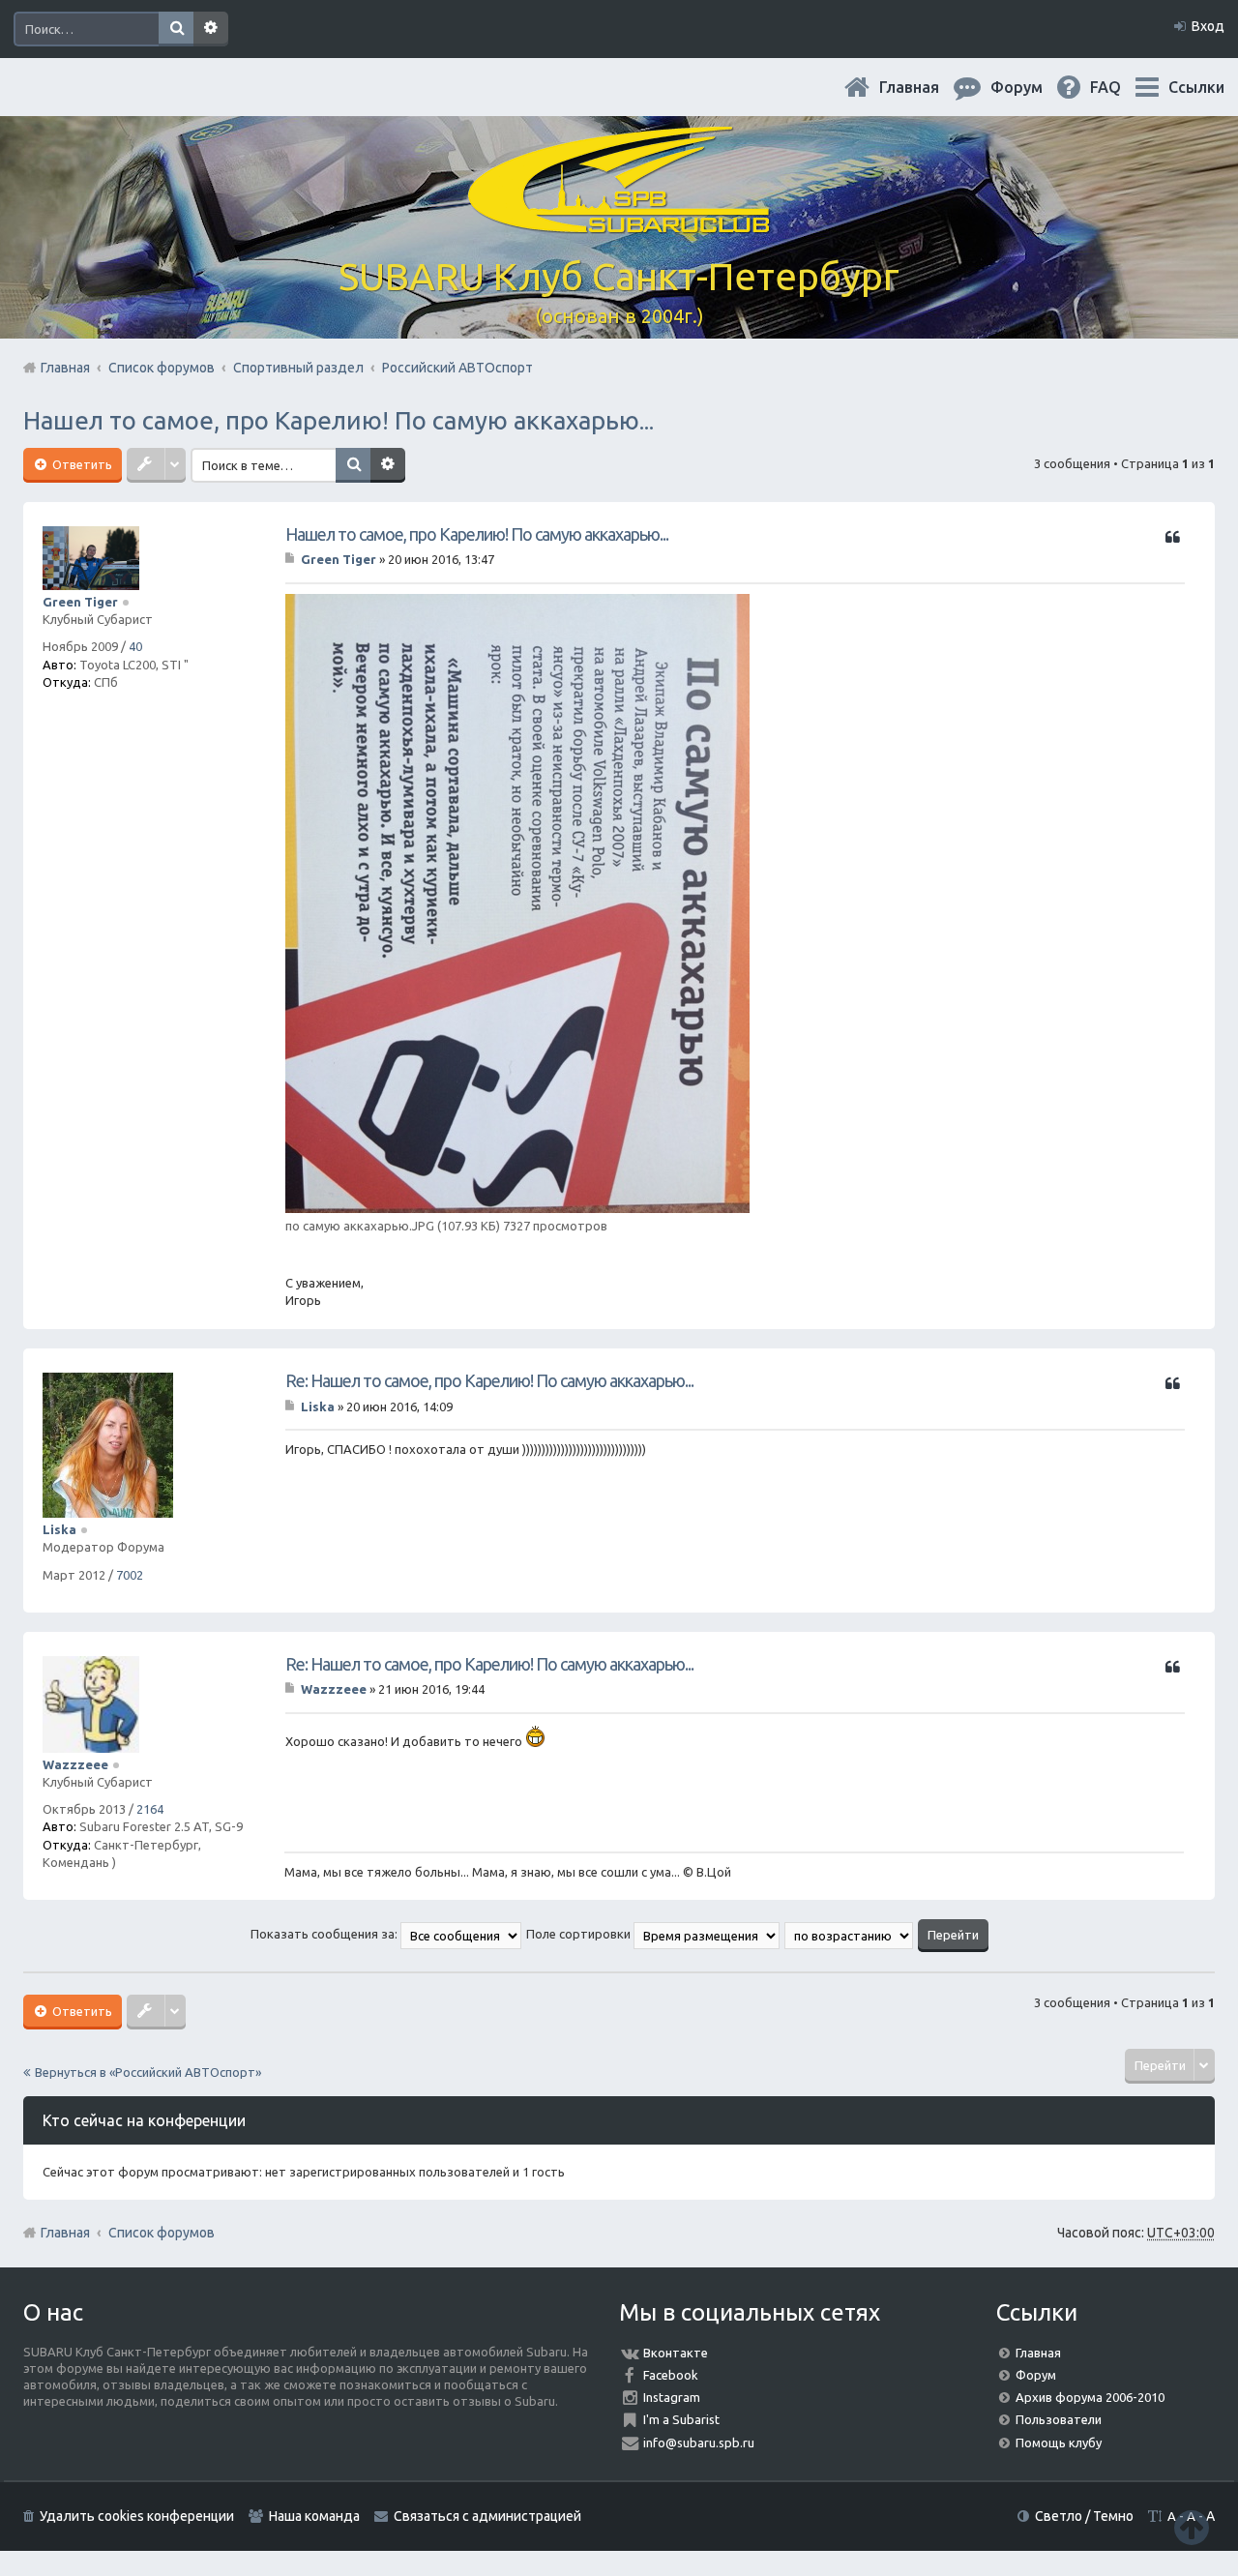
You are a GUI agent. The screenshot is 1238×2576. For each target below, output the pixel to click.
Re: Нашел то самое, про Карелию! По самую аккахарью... (489, 1380)
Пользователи (1059, 2419)
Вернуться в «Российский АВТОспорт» (148, 2072)
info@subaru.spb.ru (699, 2443)
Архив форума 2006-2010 (1090, 2397)
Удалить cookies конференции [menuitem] (137, 2516)
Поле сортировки (580, 1934)
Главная (925, 87)
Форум (1036, 2375)
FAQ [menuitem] (1121, 87)
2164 (150, 1809)
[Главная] (619, 222)
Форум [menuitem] (1032, 87)
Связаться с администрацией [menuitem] (487, 2516)
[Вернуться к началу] (1192, 2527)
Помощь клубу (1059, 2443)
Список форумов (162, 2233)
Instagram (672, 2397)
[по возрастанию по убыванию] (850, 1934)
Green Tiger (80, 602)
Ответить (81, 464)
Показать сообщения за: (325, 1934)
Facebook (671, 2375)
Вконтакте (676, 2353)
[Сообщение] (292, 559)
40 (135, 646)
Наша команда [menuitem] (314, 2516)
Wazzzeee (75, 1764)
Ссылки (1196, 87)
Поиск (176, 29)
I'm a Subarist (681, 2419)
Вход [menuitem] (1208, 26)
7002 (130, 1575)
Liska (59, 1529)
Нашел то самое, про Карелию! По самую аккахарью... (339, 420)
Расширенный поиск (211, 29)
